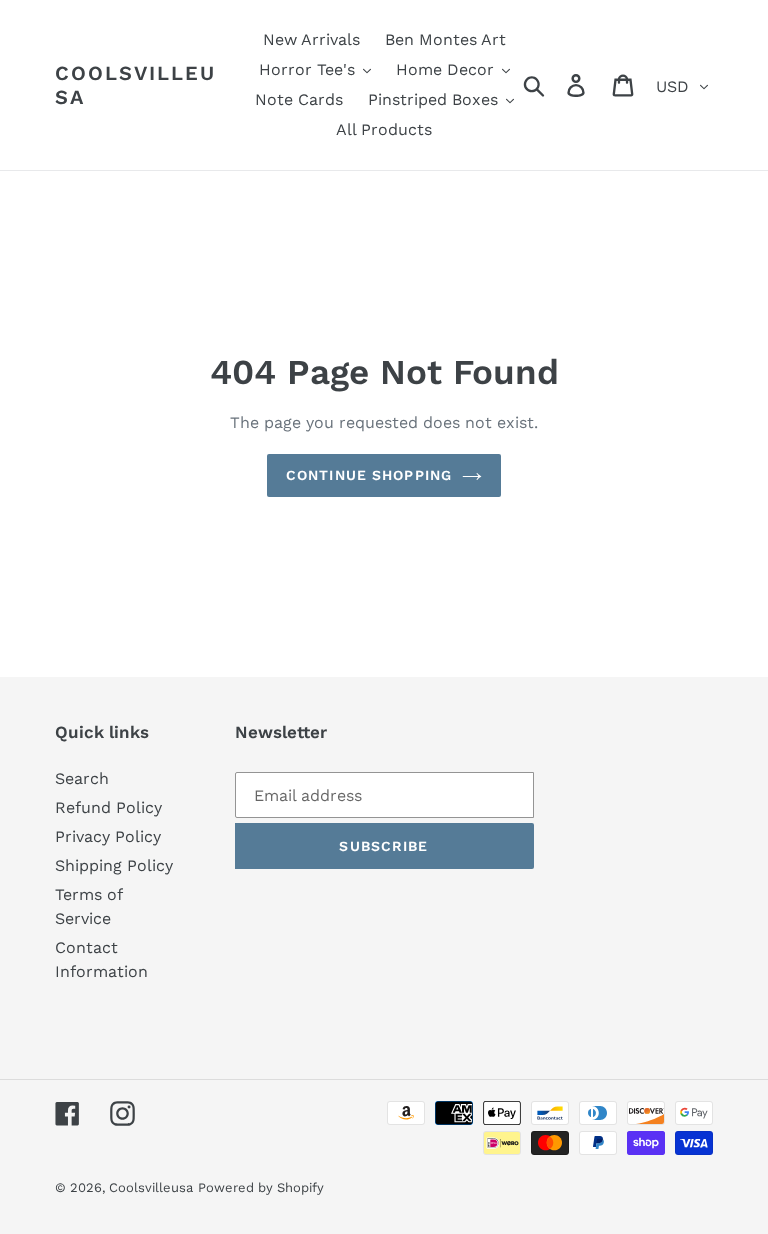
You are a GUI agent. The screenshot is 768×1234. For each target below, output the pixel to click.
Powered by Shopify (261, 1187)
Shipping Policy (114, 865)
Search (82, 778)
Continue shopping (369, 475)
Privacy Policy (108, 836)
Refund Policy (108, 807)
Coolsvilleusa (135, 85)
